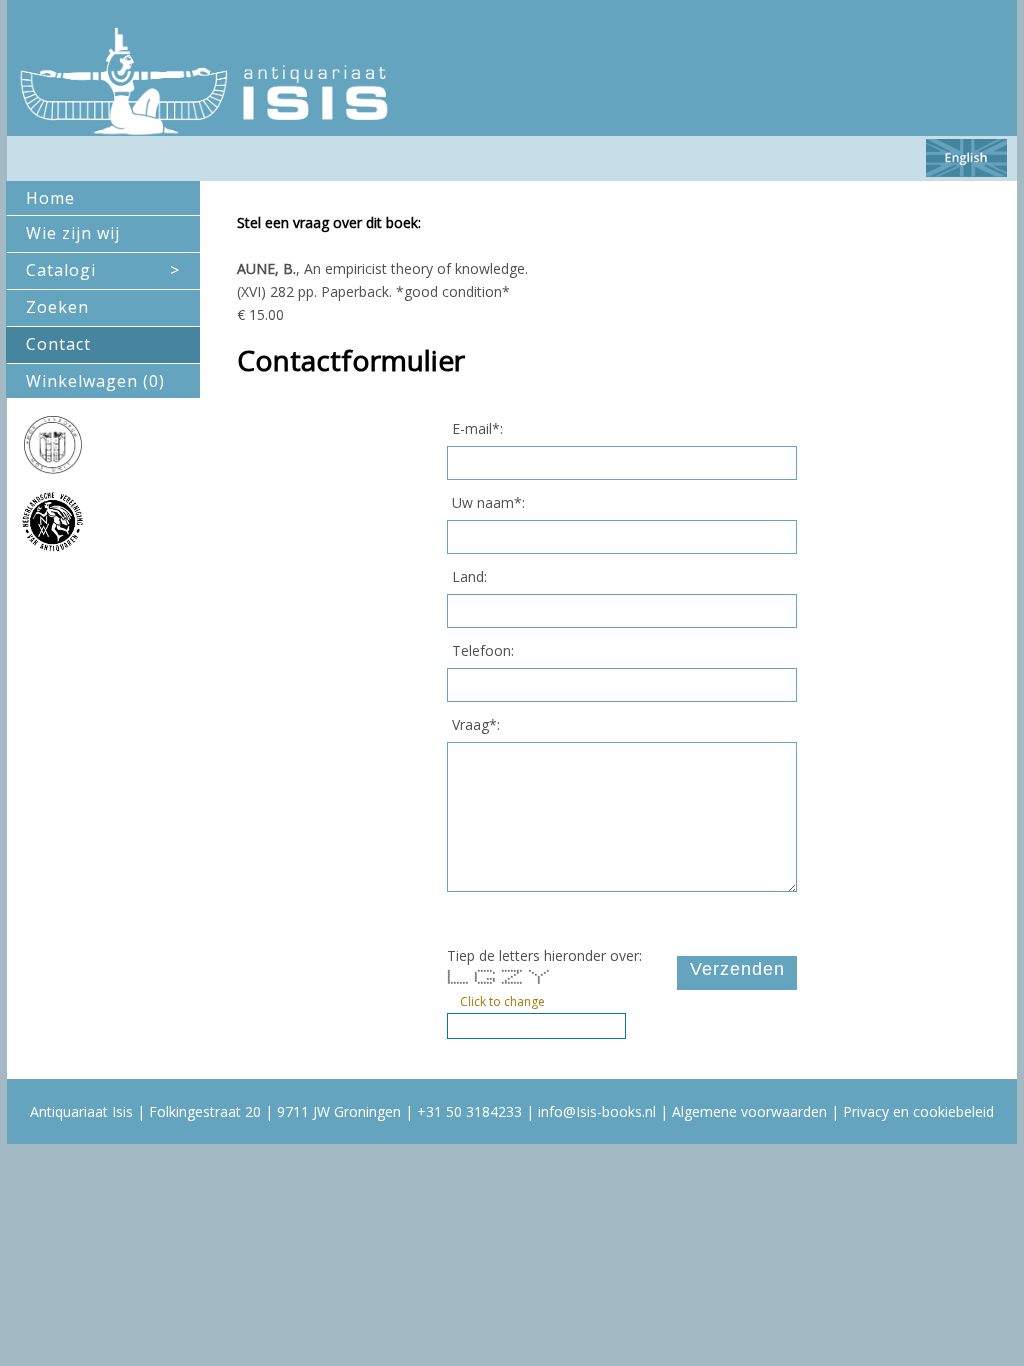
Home (50, 198)
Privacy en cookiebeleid (918, 1111)
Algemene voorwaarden (749, 1111)
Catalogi (103, 270)
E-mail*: (477, 428)
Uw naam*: (488, 502)
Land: (469, 576)
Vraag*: (476, 724)
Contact (58, 344)
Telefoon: (483, 650)
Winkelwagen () (95, 381)
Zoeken (57, 307)
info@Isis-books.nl (597, 1111)
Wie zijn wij (73, 233)
